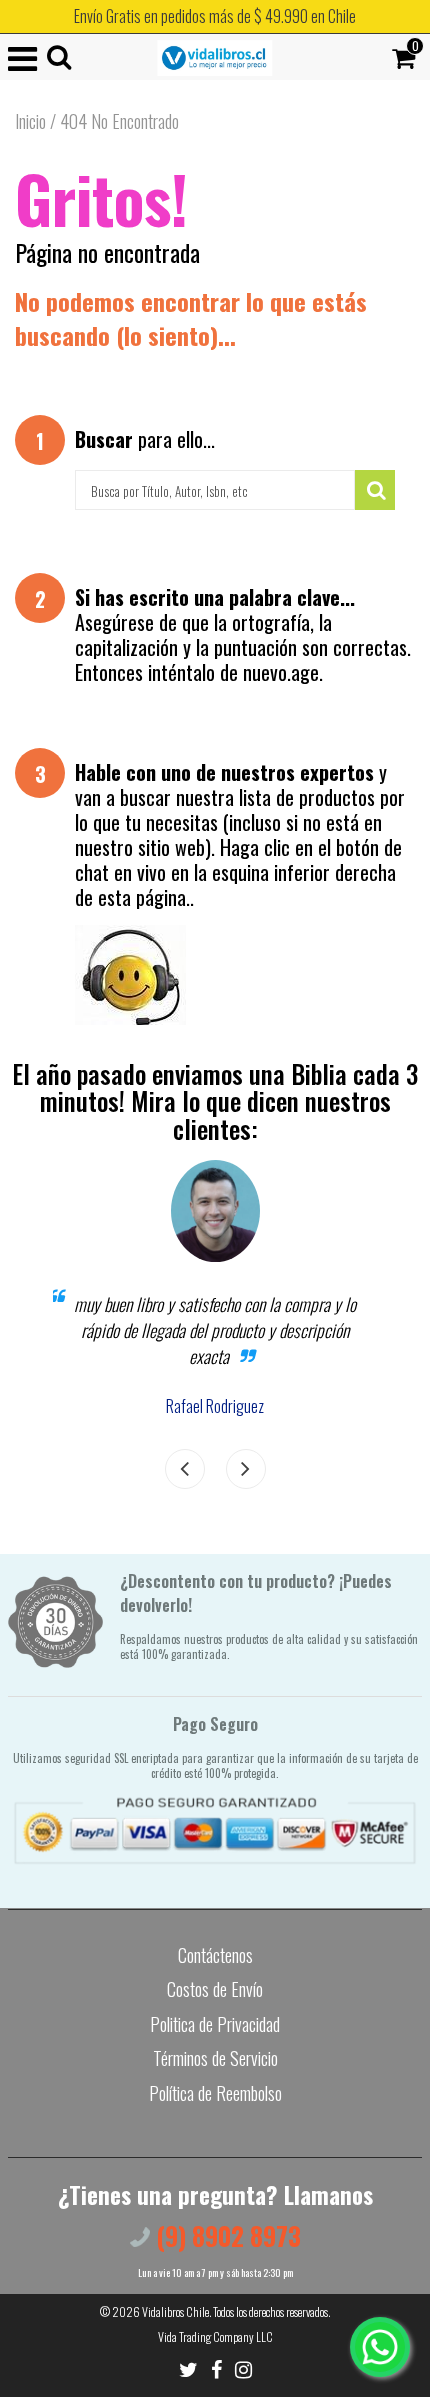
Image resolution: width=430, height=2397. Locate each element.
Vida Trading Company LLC (215, 2336)
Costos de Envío (215, 1989)
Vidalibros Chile (175, 2311)
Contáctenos (215, 1955)
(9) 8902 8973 (225, 2235)
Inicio (30, 121)
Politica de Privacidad (215, 2024)
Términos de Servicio (215, 2058)
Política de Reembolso (215, 2093)
